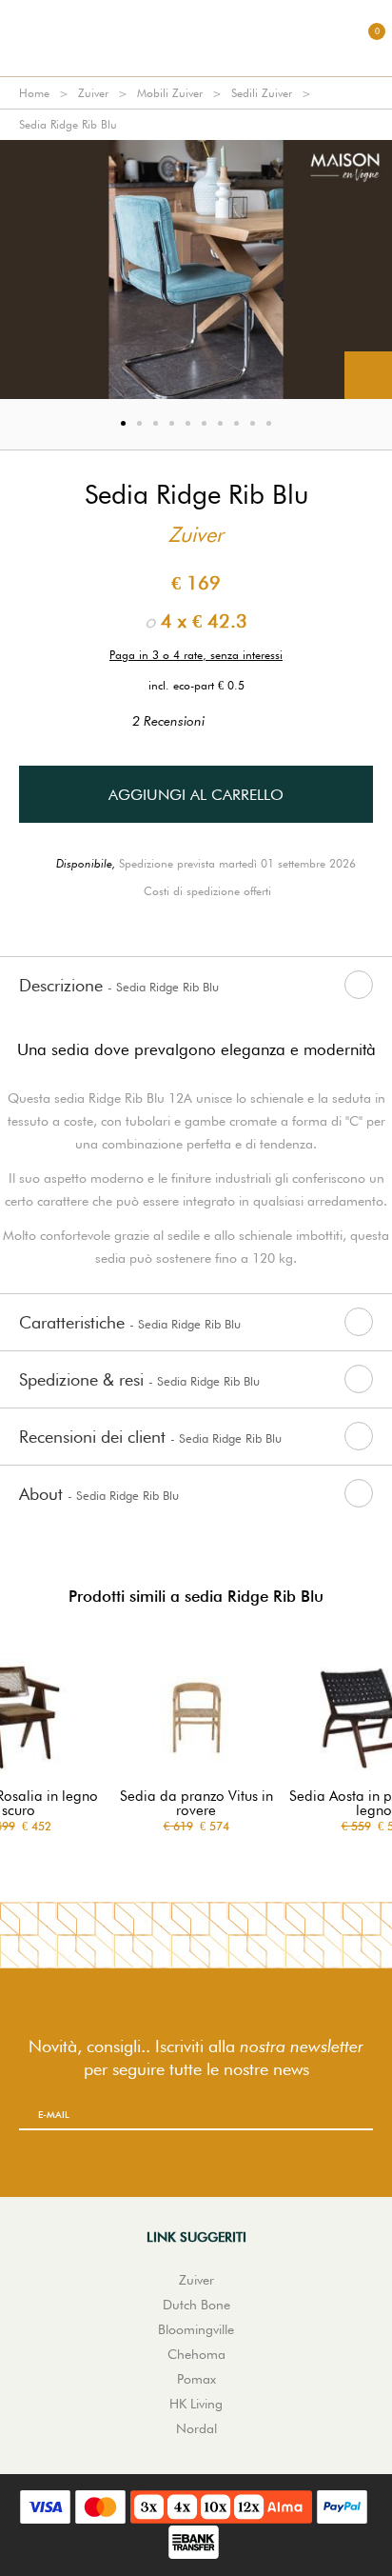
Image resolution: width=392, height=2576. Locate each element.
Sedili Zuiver (262, 93)
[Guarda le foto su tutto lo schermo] (368, 375)
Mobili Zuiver (170, 93)
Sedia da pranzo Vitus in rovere (196, 1804)
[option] (196, 270)
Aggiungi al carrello (196, 795)
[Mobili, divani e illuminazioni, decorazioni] (196, 38)
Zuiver (93, 93)
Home (34, 93)
